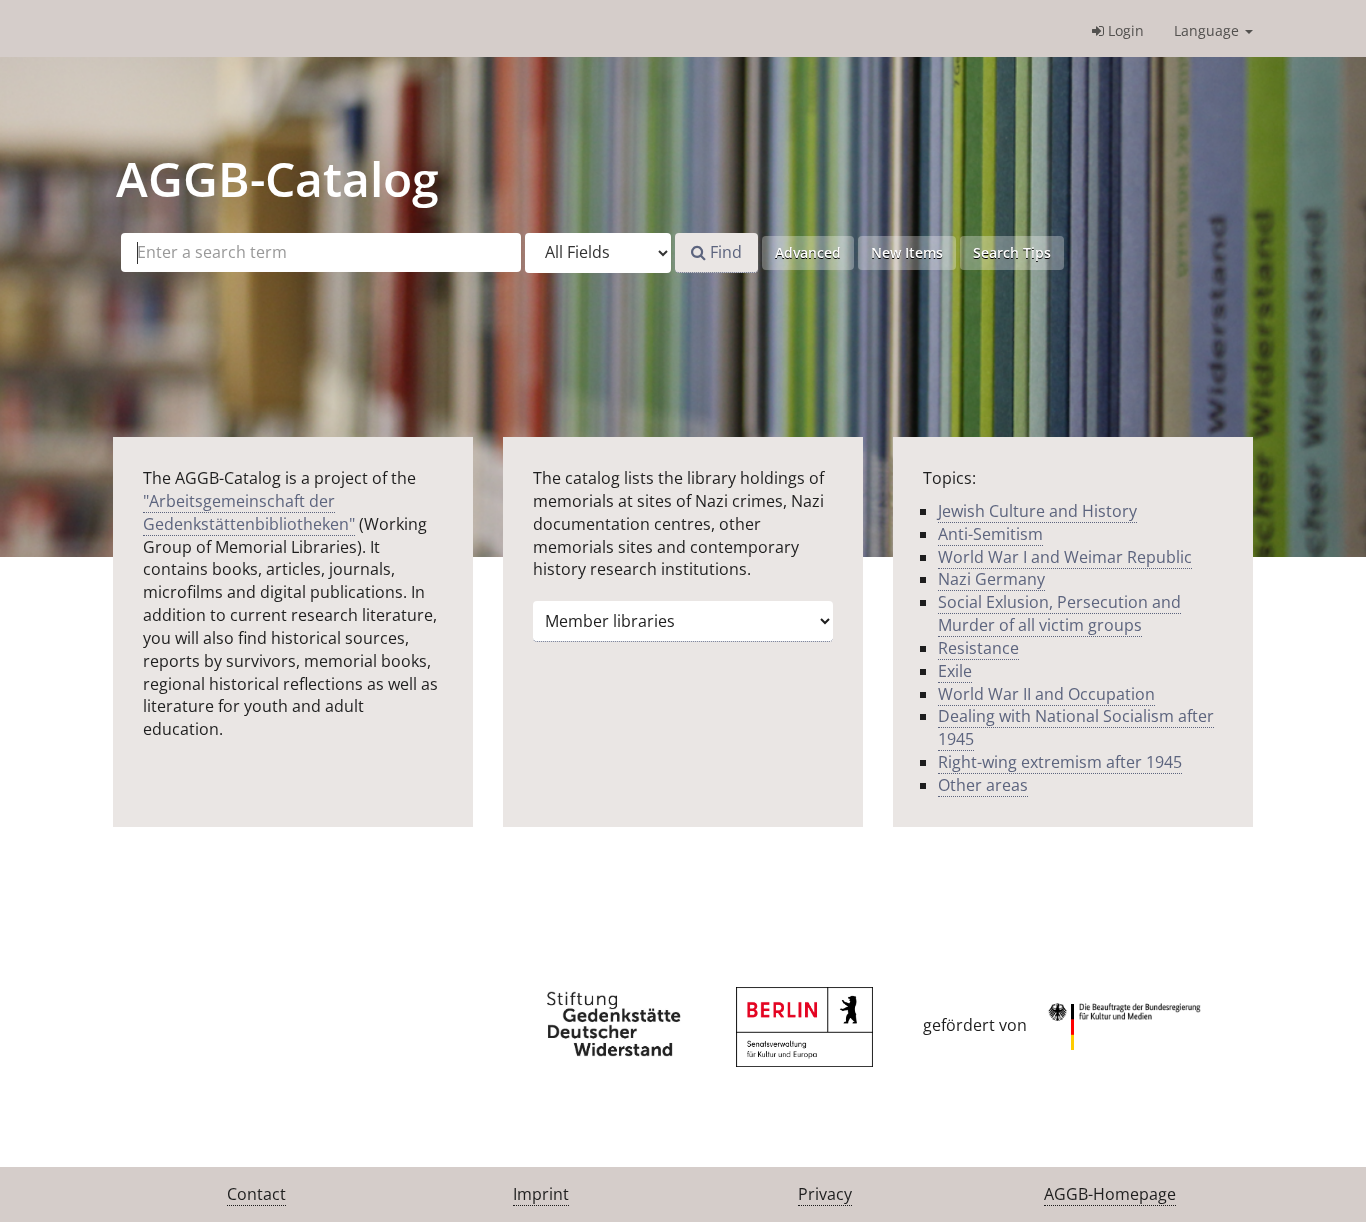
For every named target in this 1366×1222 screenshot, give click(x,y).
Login (1124, 30)
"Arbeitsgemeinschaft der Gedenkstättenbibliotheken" (249, 512)
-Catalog (277, 178)
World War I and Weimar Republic (1065, 557)
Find (724, 252)
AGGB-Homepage (1110, 1194)
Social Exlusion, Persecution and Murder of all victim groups (1059, 613)
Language (1208, 30)
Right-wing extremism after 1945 (1060, 762)
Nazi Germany (991, 579)
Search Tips (1012, 252)
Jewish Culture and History (1037, 511)
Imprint (541, 1194)
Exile (955, 671)
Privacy (825, 1194)
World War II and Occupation (1046, 694)
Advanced (808, 252)
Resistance (978, 648)
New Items (907, 252)
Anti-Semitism (990, 534)
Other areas (983, 785)
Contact (256, 1194)
